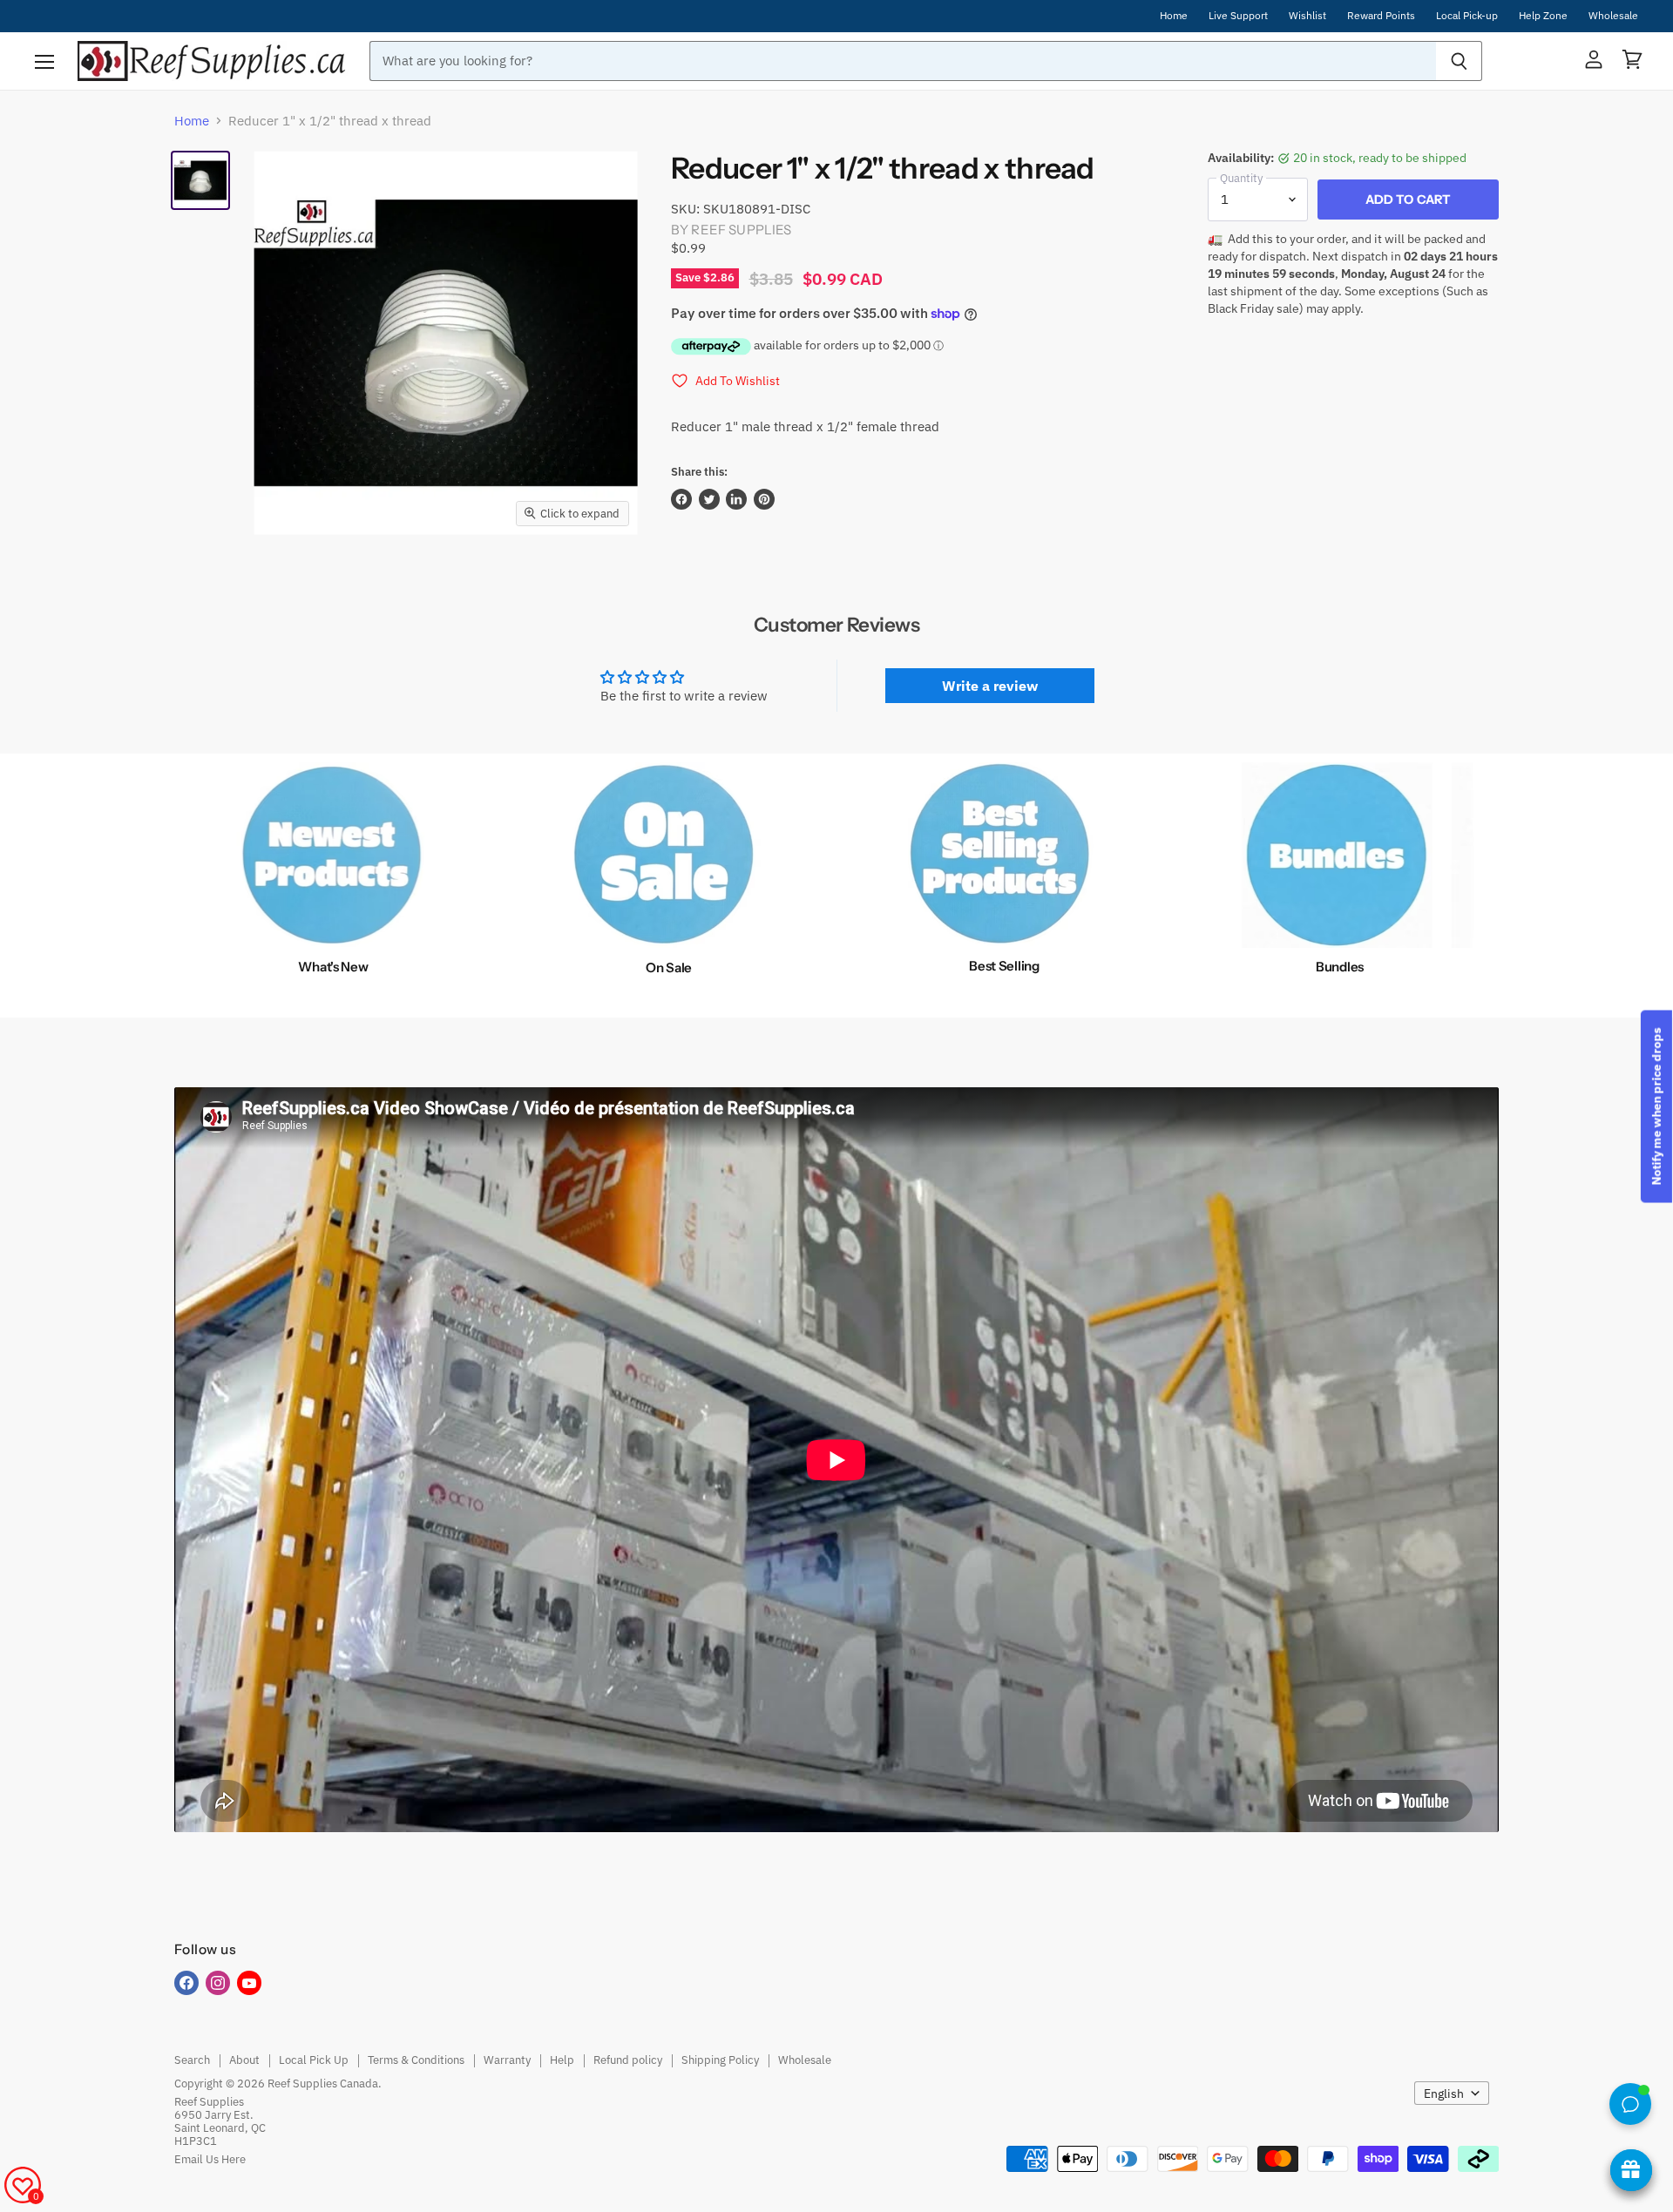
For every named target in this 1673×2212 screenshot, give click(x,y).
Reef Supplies (741, 230)
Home (1174, 16)
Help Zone (1543, 16)
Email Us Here (210, 2159)
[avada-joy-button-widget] (1631, 2170)
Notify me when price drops (1656, 1106)
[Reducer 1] (200, 180)
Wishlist (1307, 16)
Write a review (990, 686)
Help (562, 2060)
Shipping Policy (720, 2060)
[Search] (1459, 61)
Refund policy (628, 2060)
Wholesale (1613, 16)
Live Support (1238, 16)
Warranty (507, 2060)
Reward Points (1381, 16)
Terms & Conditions (416, 2060)
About (244, 2060)
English (1444, 2094)
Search (192, 2060)
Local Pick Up (314, 2060)
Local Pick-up (1467, 16)
